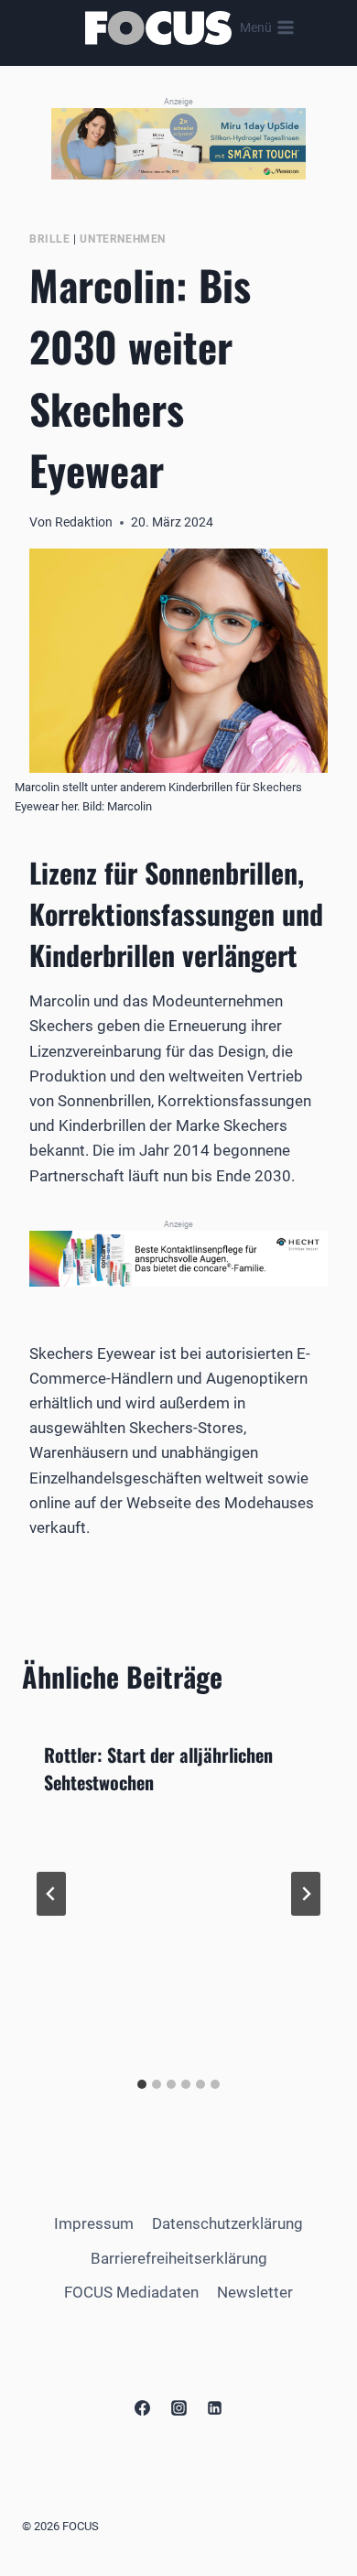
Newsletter (255, 2292)
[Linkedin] (214, 2408)
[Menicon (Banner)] (178, 143)
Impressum (94, 2223)
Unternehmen (123, 239)
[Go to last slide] (51, 1894)
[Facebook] (143, 2408)
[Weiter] (306, 1894)
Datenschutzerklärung (227, 2223)
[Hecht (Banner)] (178, 1258)
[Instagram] (178, 2408)
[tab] (142, 2084)
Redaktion (84, 522)
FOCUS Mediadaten (131, 2292)
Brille (50, 239)
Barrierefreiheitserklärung (179, 2258)
